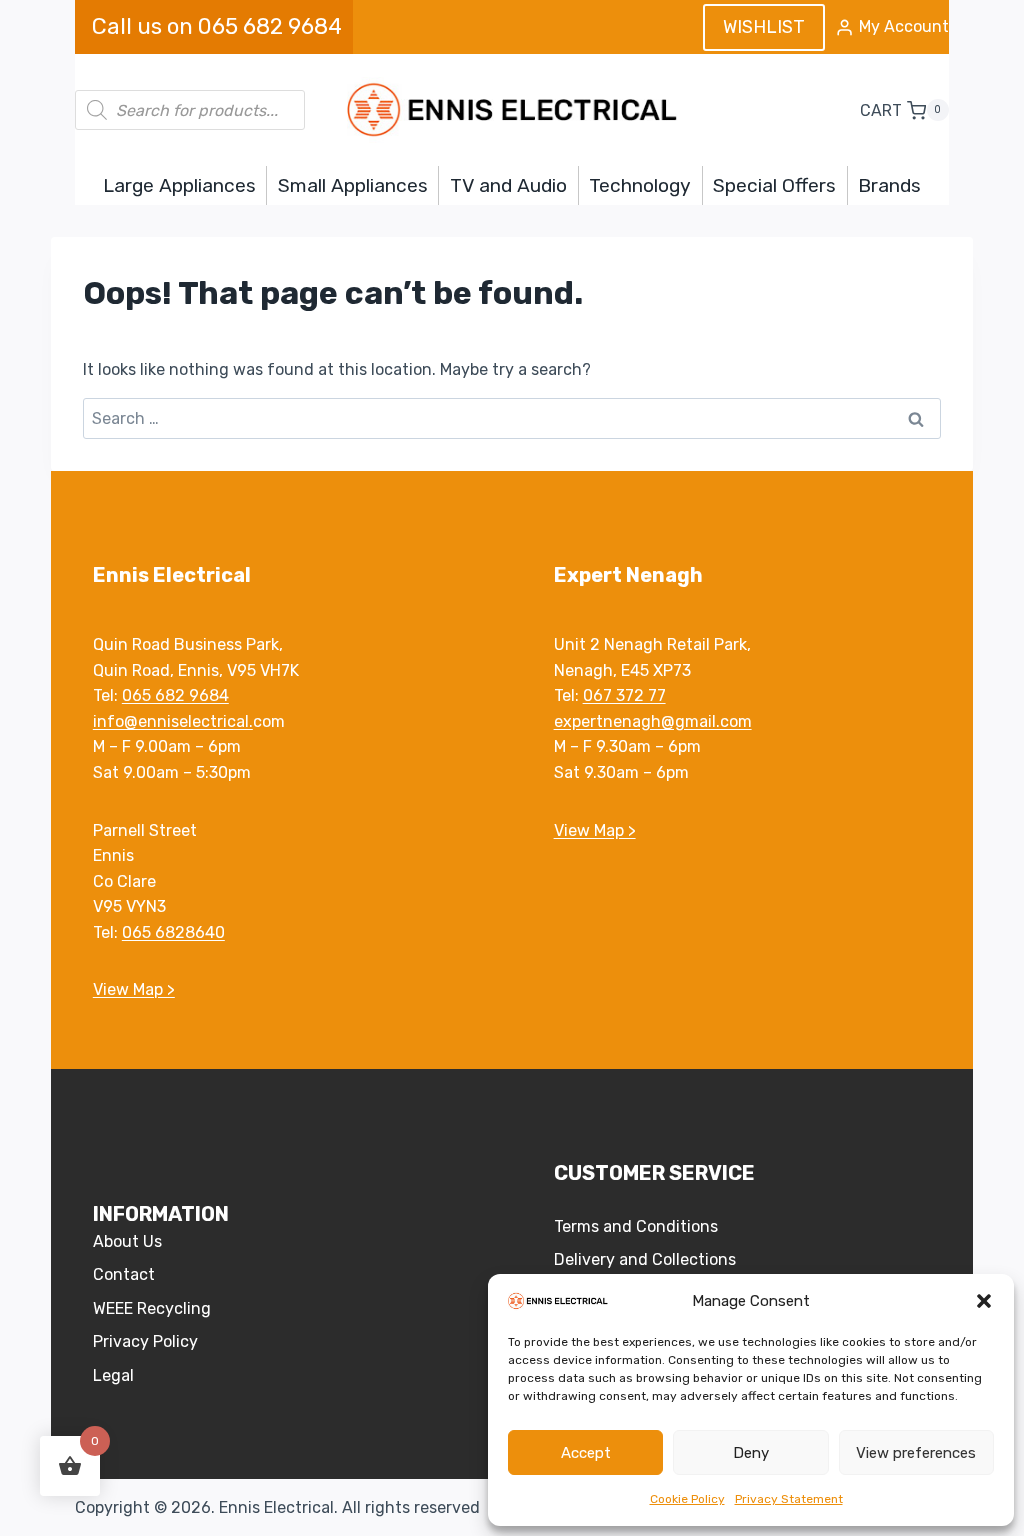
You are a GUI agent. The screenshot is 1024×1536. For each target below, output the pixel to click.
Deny (751, 1453)
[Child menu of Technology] (640, 185)
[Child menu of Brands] (890, 185)
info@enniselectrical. (173, 721)
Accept (586, 1453)
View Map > (134, 989)
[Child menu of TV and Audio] (508, 185)
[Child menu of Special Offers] (775, 185)
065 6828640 (173, 932)
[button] (984, 1301)
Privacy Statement (789, 1499)
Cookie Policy (687, 1499)
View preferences (916, 1453)
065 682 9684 (175, 695)
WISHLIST (764, 27)
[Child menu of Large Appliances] (179, 185)
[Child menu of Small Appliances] (352, 185)
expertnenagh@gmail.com (653, 721)
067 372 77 (624, 695)
